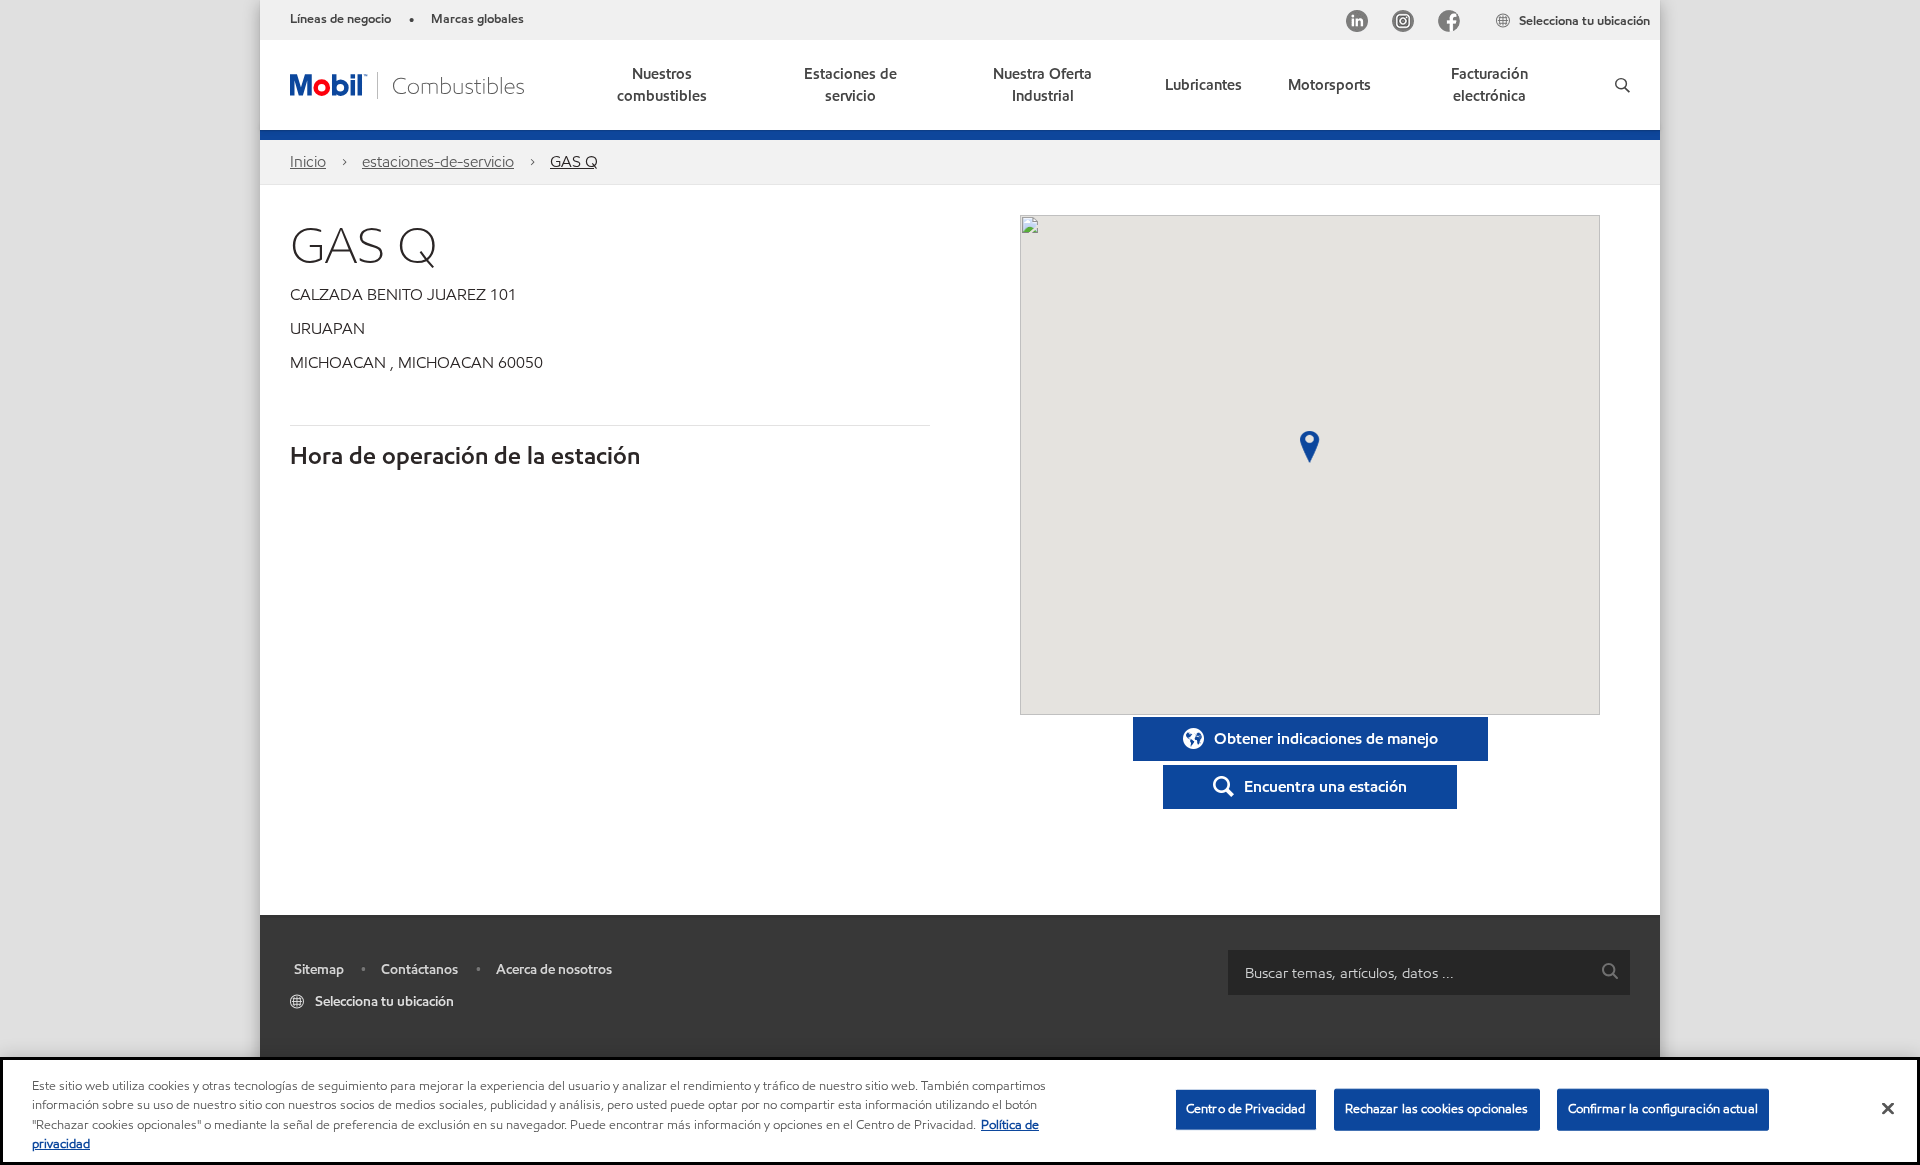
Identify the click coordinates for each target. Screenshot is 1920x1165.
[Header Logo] (407, 83)
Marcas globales (477, 19)
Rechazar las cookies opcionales (1437, 1109)
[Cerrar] (1888, 1108)
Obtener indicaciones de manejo (1326, 738)
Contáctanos (419, 969)
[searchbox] (1409, 972)
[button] (1622, 85)
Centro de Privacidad (1246, 1109)
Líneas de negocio (340, 19)
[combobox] (1429, 972)
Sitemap (319, 969)
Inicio (308, 161)
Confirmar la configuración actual (1663, 1109)
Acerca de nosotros (554, 969)
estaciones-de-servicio (438, 161)
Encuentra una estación (1325, 786)
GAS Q (574, 161)
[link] (1489, 85)
